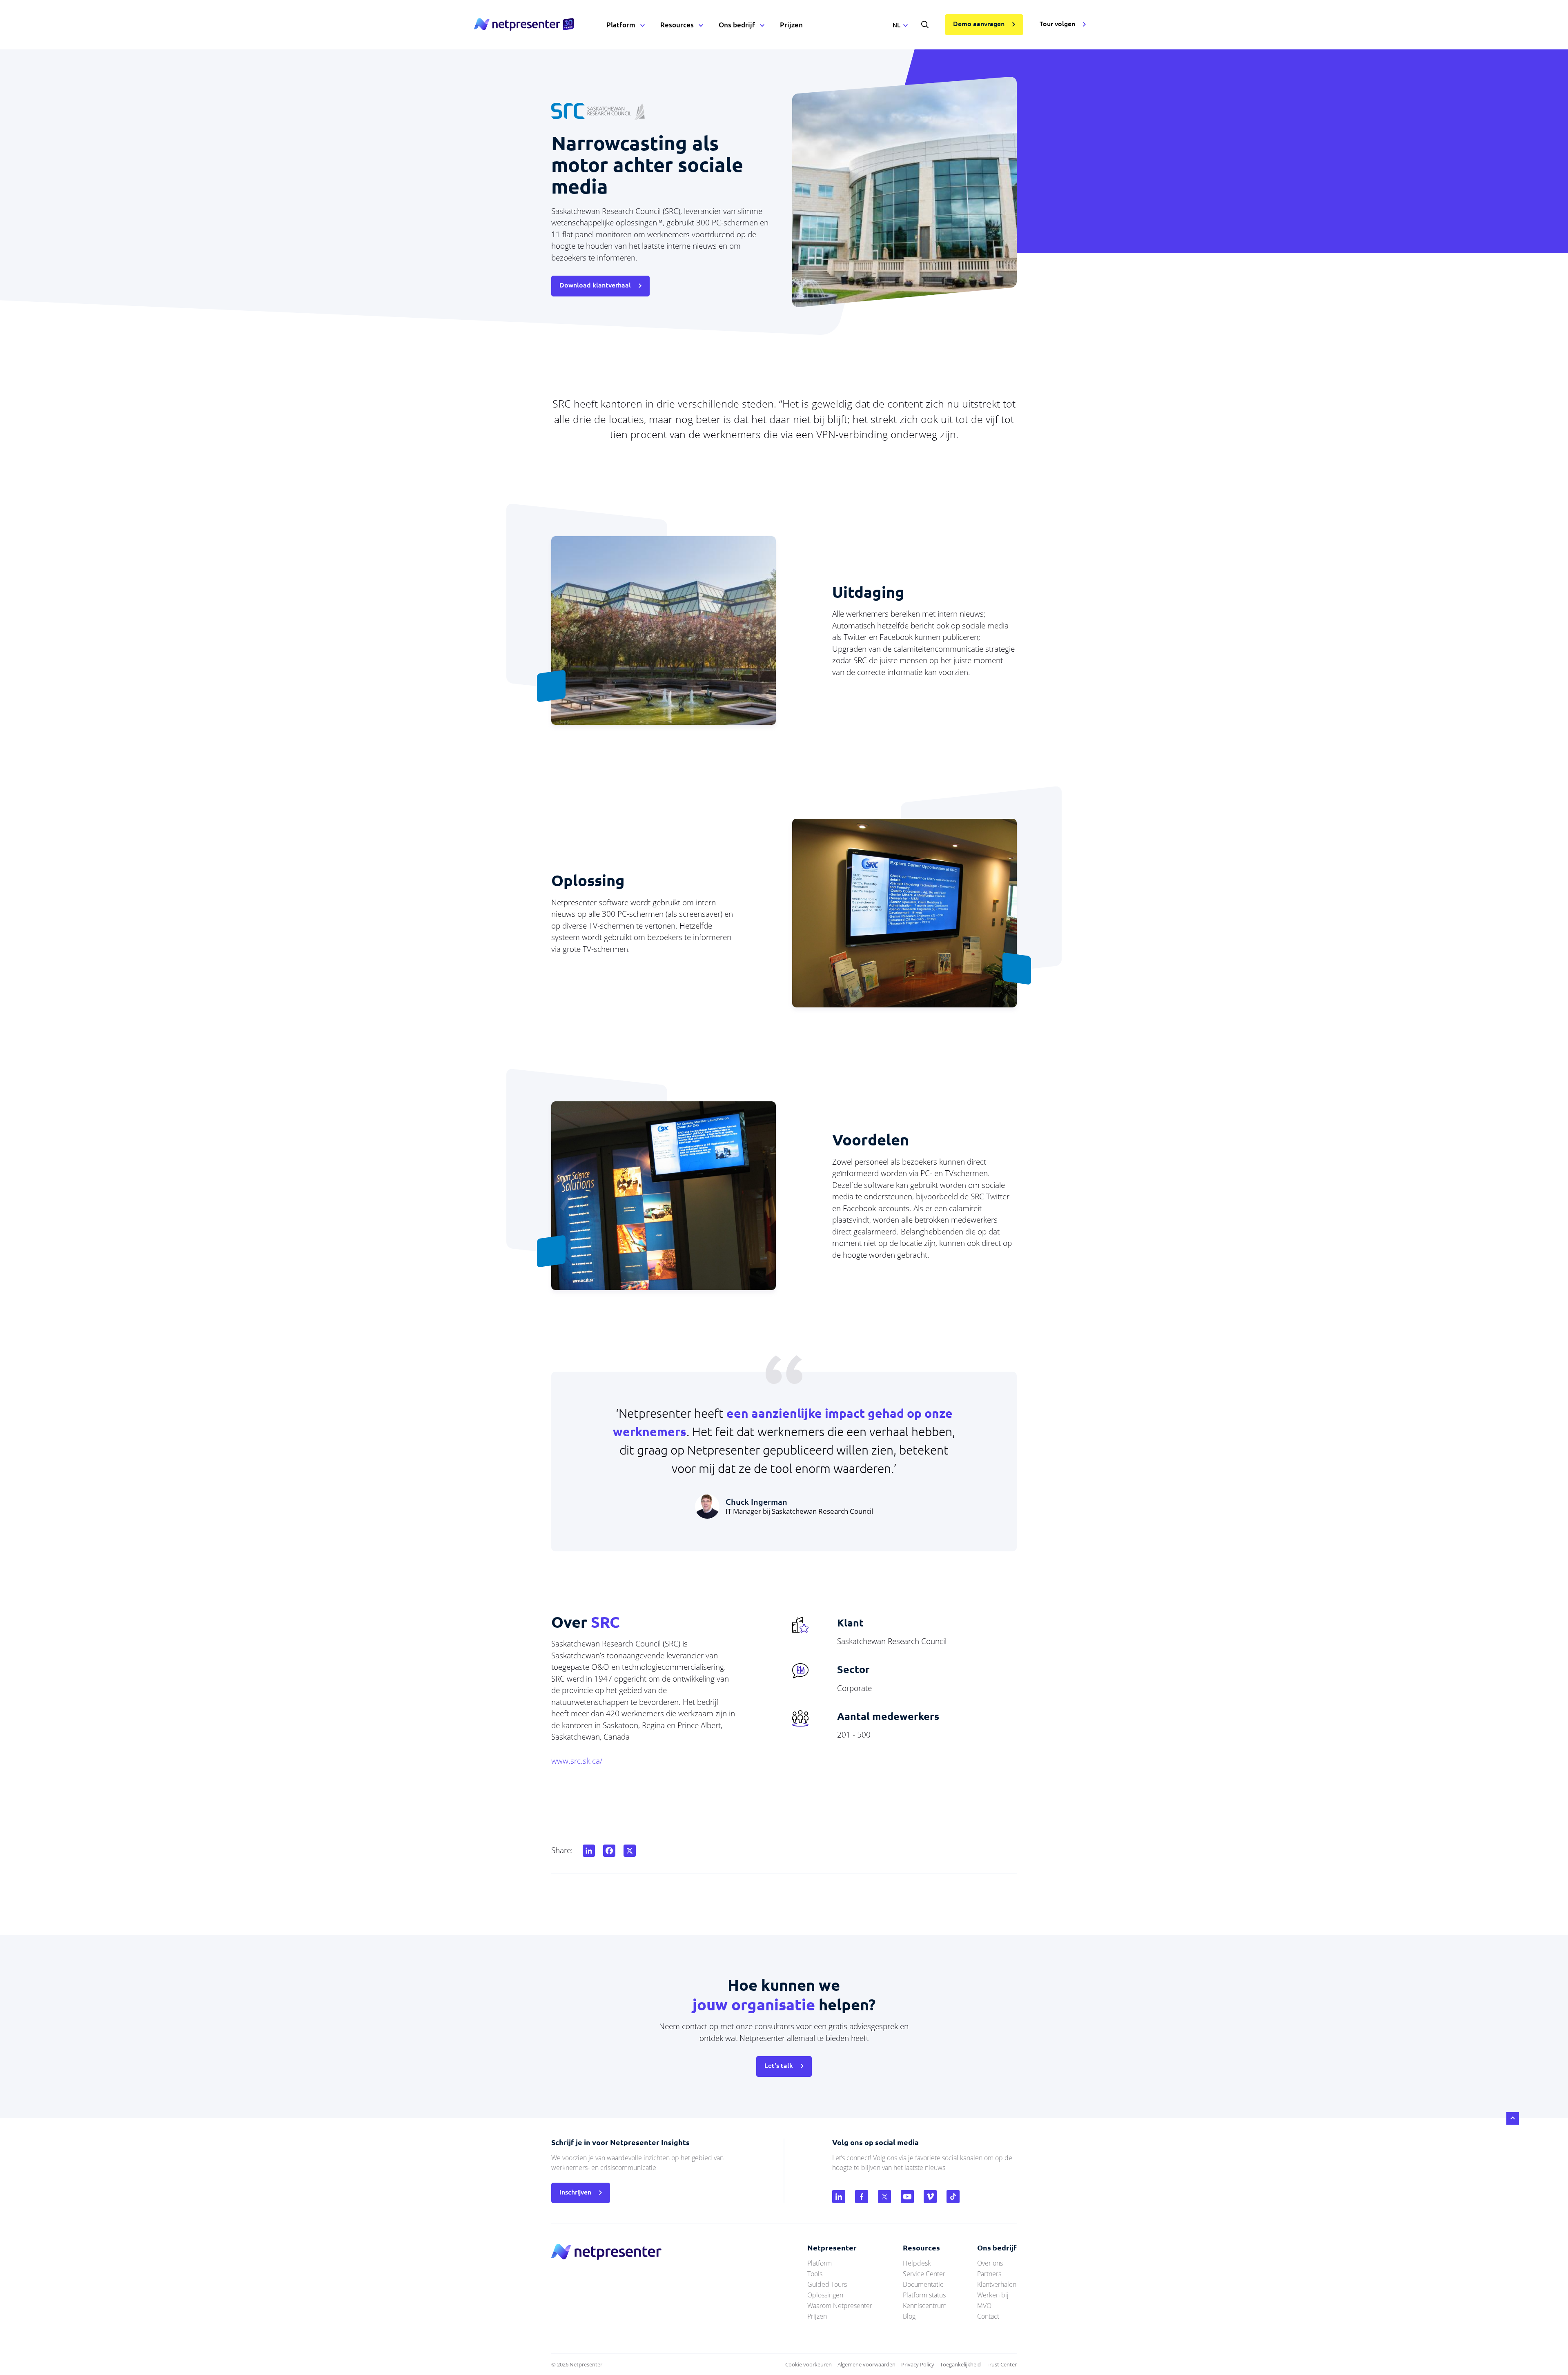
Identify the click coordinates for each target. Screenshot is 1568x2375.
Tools (815, 2274)
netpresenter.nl (524, 25)
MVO (984, 2306)
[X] (628, 1851)
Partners (989, 2274)
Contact (988, 2316)
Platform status (924, 2295)
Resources (677, 25)
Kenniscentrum (925, 2306)
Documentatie (923, 2284)
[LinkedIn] (587, 1851)
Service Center (924, 2274)
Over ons (990, 2263)
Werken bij (993, 2295)
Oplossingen (825, 2295)
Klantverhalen (997, 2284)
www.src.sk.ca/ (577, 1761)
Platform (621, 25)
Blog (909, 2316)
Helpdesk (917, 2263)
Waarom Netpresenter (840, 2306)
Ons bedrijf (737, 25)
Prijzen (791, 25)
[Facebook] (608, 1851)
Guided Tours (827, 2284)
